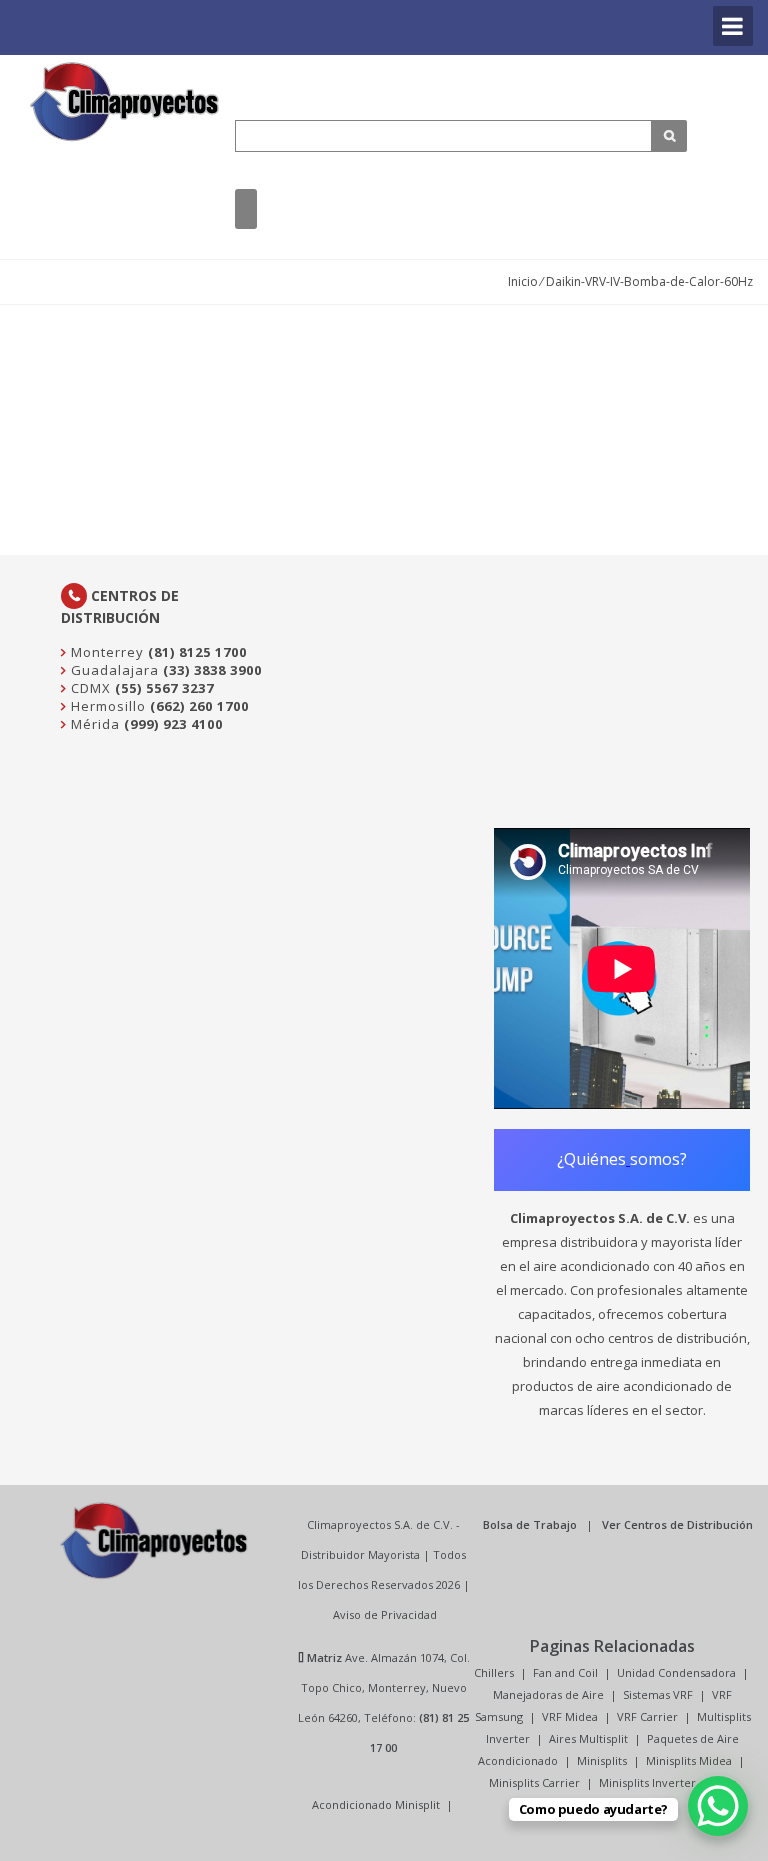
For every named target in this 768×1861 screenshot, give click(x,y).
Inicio (523, 281)
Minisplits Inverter (647, 1782)
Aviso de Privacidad (385, 1614)
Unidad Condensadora (676, 1672)
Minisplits (602, 1760)
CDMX (89, 688)
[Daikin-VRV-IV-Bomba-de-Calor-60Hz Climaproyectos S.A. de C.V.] (125, 101)
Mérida (93, 724)
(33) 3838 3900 (212, 670)
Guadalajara (113, 670)
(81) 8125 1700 (197, 652)
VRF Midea (570, 1716)
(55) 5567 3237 (164, 688)
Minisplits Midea (689, 1760)
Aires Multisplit (588, 1738)
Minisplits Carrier (534, 1782)
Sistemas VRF (658, 1694)
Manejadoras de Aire (548, 1694)
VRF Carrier (647, 1716)
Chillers (494, 1672)
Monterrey (105, 652)
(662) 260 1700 (199, 706)
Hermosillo (106, 706)
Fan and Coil (565, 1672)
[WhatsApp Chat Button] (718, 1806)
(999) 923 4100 (173, 724)
